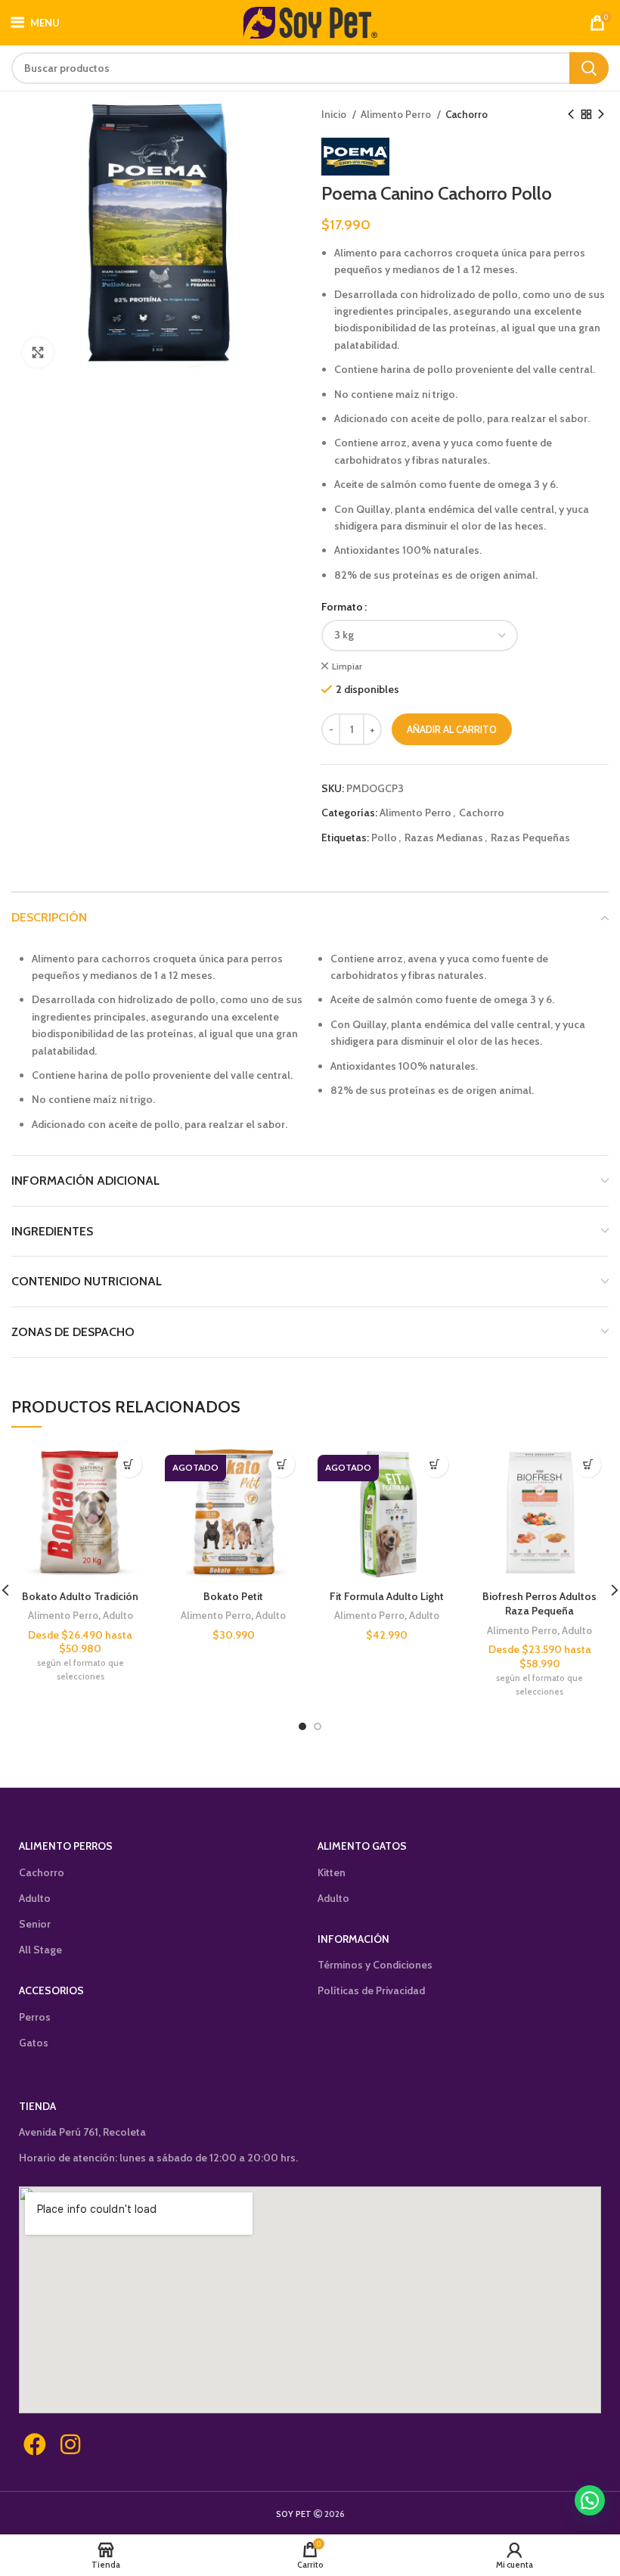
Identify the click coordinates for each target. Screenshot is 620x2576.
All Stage (40, 1950)
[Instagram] (70, 2444)
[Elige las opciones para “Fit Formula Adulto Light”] (435, 1464)
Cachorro (467, 114)
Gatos (34, 2043)
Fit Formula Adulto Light (387, 1596)
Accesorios (51, 1990)
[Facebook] (35, 2444)
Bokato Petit (233, 1596)
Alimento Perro (397, 114)
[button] (590, 2500)
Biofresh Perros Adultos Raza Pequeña (539, 1604)
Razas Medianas (444, 837)
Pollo (384, 837)
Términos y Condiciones (375, 1965)
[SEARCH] (589, 68)
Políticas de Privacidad (371, 1990)
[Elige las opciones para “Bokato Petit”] (282, 1464)
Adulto (118, 1615)
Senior (35, 1924)
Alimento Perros (66, 1846)
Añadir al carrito (452, 729)
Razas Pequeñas (530, 837)
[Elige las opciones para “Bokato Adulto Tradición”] (129, 1464)
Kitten (332, 1872)
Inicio (335, 114)
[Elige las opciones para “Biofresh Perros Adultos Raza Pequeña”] (588, 1464)
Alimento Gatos (362, 1846)
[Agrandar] (38, 353)
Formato (342, 607)
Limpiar (347, 666)
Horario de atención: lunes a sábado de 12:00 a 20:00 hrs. (158, 2158)
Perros (35, 2017)
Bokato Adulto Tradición (80, 1596)
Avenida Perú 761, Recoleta (82, 2132)
